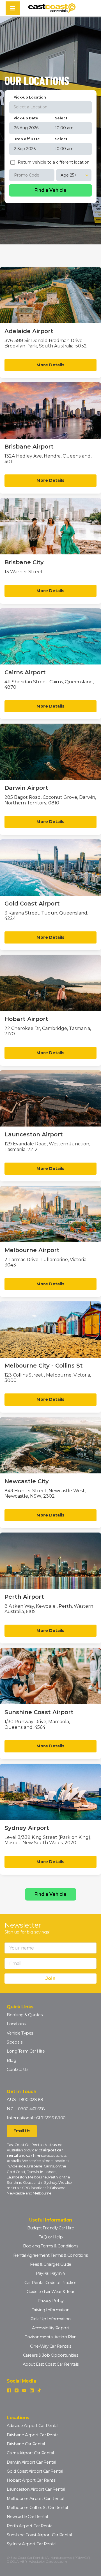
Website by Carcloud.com (48, 2561)
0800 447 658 (31, 2109)
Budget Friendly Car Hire (50, 2228)
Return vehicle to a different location (54, 162)
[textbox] (50, 107)
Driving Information (50, 2310)
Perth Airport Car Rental (30, 2526)
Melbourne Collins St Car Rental (37, 2508)
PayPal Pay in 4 (50, 2273)
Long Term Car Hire (26, 2051)
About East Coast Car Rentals (51, 2364)
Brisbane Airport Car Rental (33, 2435)
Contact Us (17, 2069)
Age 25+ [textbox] (69, 175)
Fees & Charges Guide (51, 2264)
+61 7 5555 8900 (50, 2118)
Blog (11, 2060)
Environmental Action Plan (50, 2337)
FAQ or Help (51, 2237)
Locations (16, 2024)
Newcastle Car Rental (27, 2517)
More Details (50, 365)
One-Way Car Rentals (51, 2346)
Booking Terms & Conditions (50, 2246)
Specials (14, 2042)
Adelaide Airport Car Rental (33, 2426)
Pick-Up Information (50, 2319)
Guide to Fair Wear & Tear (50, 2292)
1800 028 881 (32, 2100)
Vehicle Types (20, 2033)
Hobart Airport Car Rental (32, 2480)
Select (61, 118)
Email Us (22, 2131)
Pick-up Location (30, 97)
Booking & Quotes (25, 2015)
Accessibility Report (51, 2328)
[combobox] (50, 107)
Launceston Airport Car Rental (36, 2489)
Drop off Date (27, 139)
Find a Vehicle (50, 1894)
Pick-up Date (26, 118)
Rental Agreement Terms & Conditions (50, 2255)
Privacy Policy (51, 2301)
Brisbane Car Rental (26, 2444)
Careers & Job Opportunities (51, 2355)
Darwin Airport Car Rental (31, 2462)
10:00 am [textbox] (64, 128)
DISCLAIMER (17, 2561)
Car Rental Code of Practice (50, 2283)
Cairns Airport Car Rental (30, 2453)
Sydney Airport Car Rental (32, 2544)
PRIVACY (82, 2558)
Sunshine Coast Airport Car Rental (39, 2535)
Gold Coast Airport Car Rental (35, 2471)
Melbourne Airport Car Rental (35, 2499)
